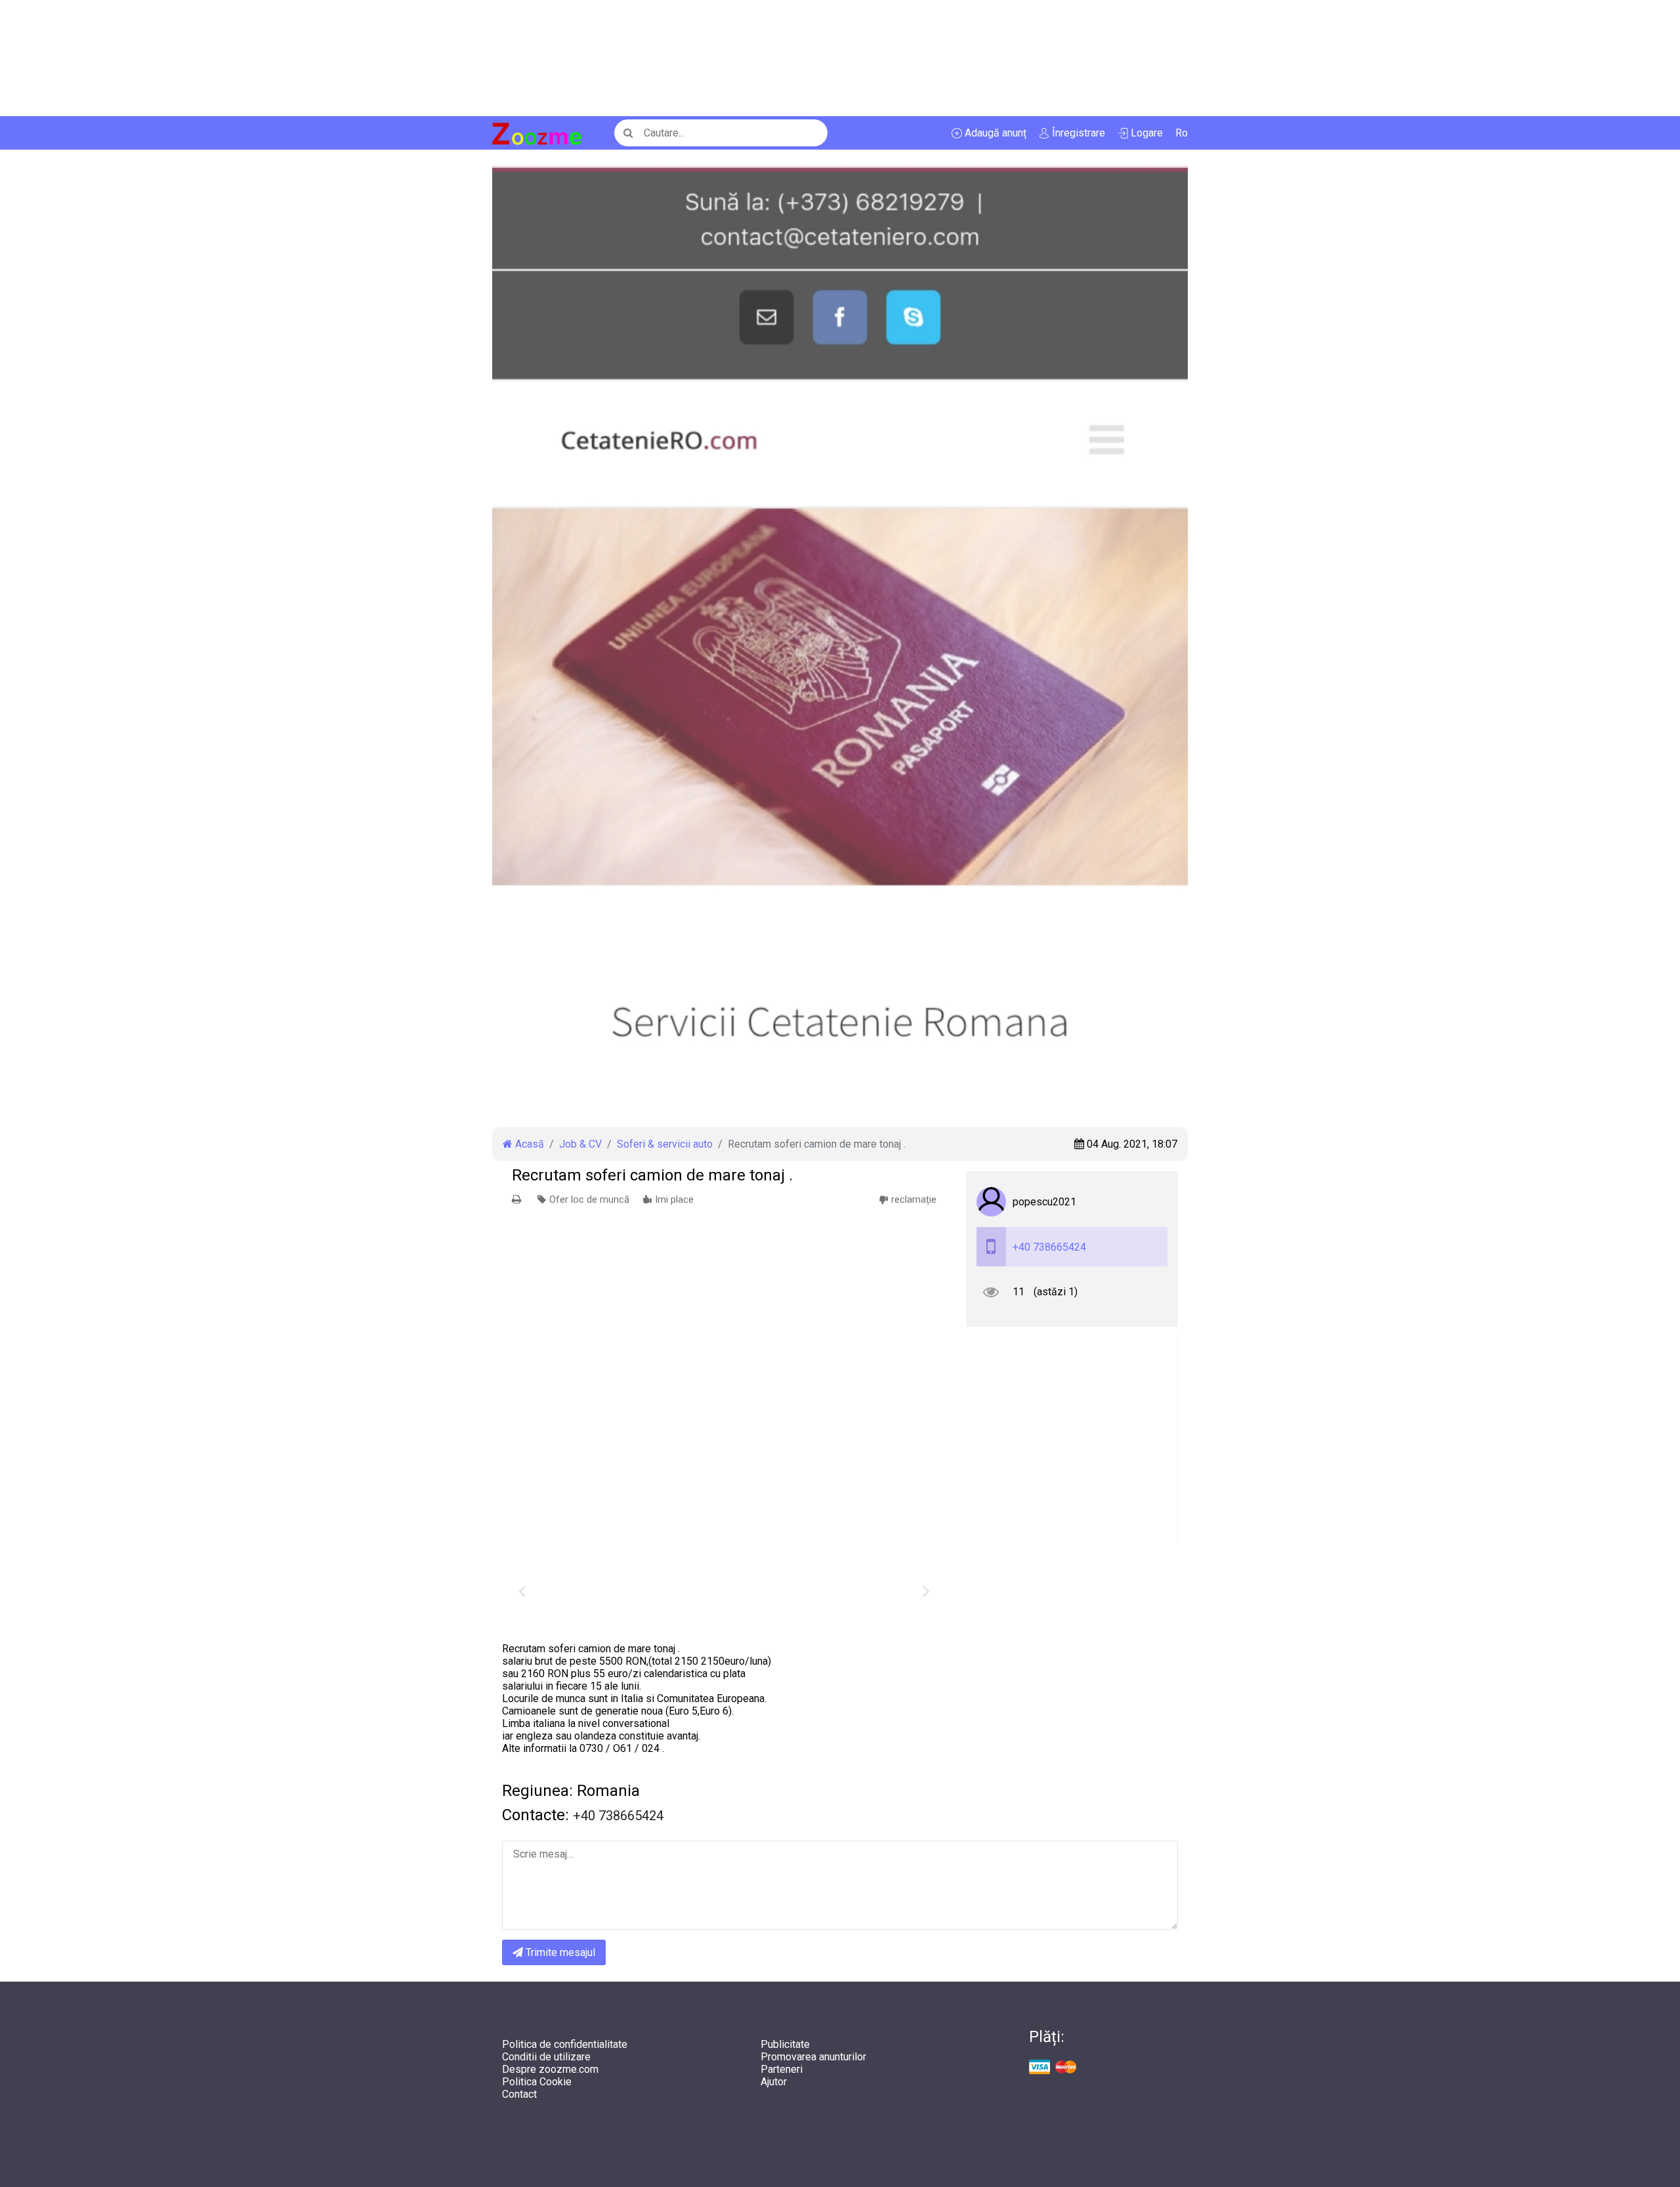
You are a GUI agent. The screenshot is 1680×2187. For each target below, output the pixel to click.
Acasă (528, 1144)
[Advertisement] (394, 58)
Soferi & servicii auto (665, 1144)
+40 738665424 (1049, 1247)
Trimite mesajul (559, 1952)
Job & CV (580, 1144)
